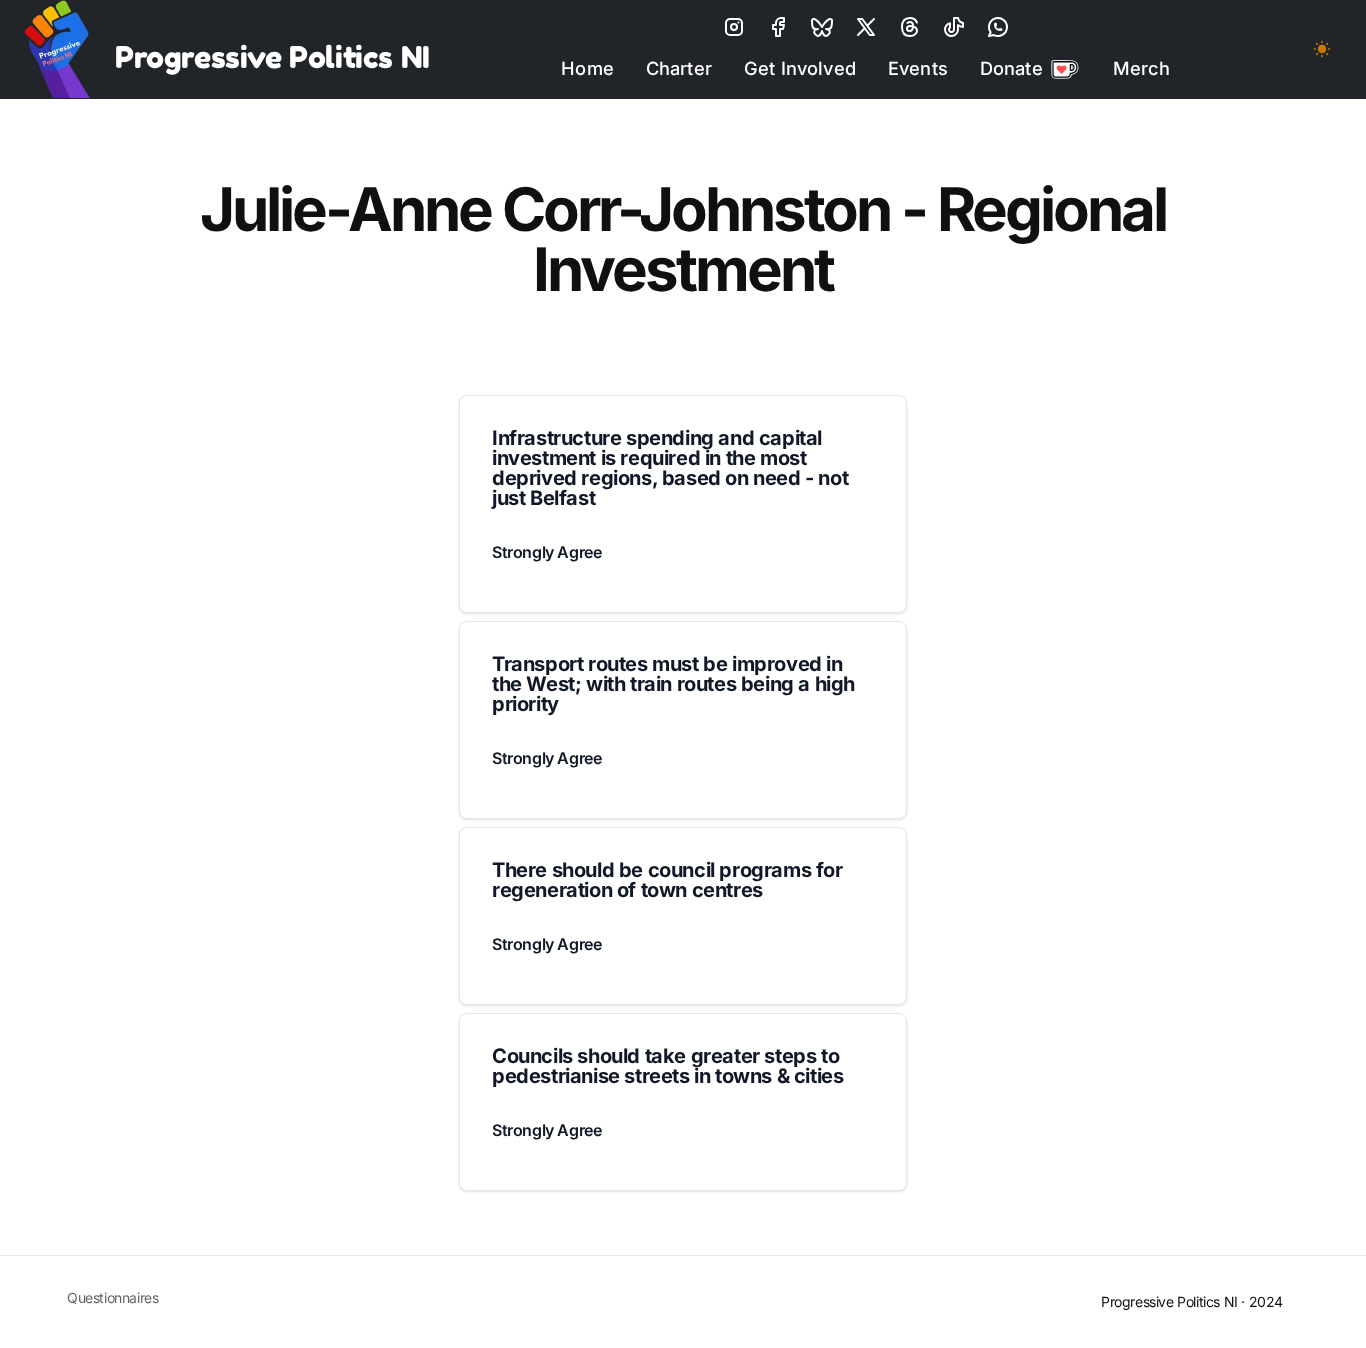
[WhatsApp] (998, 27)
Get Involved (800, 68)
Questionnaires (112, 1297)
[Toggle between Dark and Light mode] (1322, 49)
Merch (1142, 68)
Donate (1011, 68)
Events (918, 68)
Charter (679, 68)
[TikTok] (954, 27)
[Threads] (910, 27)
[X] (822, 27)
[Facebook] (778, 27)
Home (587, 68)
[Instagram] (734, 27)
